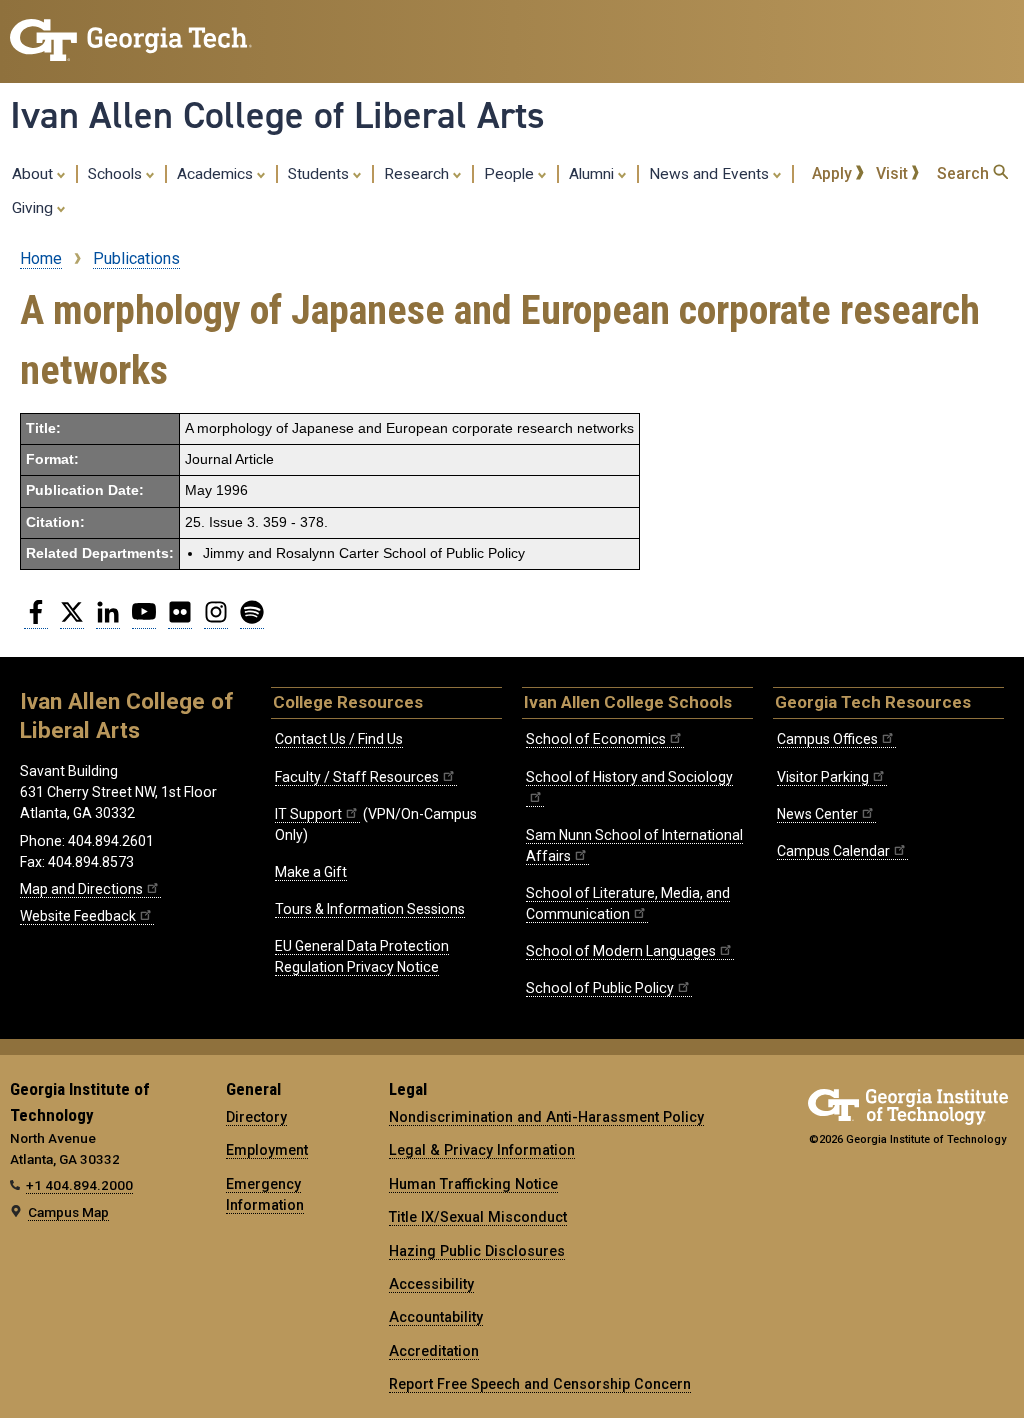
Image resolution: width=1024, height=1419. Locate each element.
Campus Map (68, 1212)
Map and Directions (81, 889)
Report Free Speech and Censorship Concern (540, 1384)
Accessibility (431, 1284)
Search (965, 173)
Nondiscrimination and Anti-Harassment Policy (546, 1117)
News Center (817, 814)
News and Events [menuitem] (711, 174)
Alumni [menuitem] (593, 174)
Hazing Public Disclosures (477, 1251)
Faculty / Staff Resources (357, 777)
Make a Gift (311, 872)
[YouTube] (144, 620)
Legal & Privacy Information (482, 1150)
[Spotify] (252, 620)
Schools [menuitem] (117, 174)
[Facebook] (36, 620)
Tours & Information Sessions (370, 909)
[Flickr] (180, 620)
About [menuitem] (34, 174)
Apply (834, 173)
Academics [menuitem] (217, 174)
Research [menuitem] (418, 174)
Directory (256, 1117)
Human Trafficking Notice (473, 1184)
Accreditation (434, 1351)
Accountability (436, 1317)
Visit (894, 173)
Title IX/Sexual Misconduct (478, 1217)
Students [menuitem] (320, 174)
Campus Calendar (833, 851)
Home (41, 258)
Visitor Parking (823, 777)
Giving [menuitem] (34, 208)
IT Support (308, 814)
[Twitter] (72, 620)
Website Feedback (78, 916)
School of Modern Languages (621, 951)
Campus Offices (827, 739)
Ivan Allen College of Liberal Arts (277, 115)
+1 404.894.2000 (79, 1185)
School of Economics (596, 739)
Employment (267, 1150)
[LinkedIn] (108, 620)
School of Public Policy (600, 988)
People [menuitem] (511, 174)
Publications (136, 258)
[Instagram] (216, 620)
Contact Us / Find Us (339, 739)
